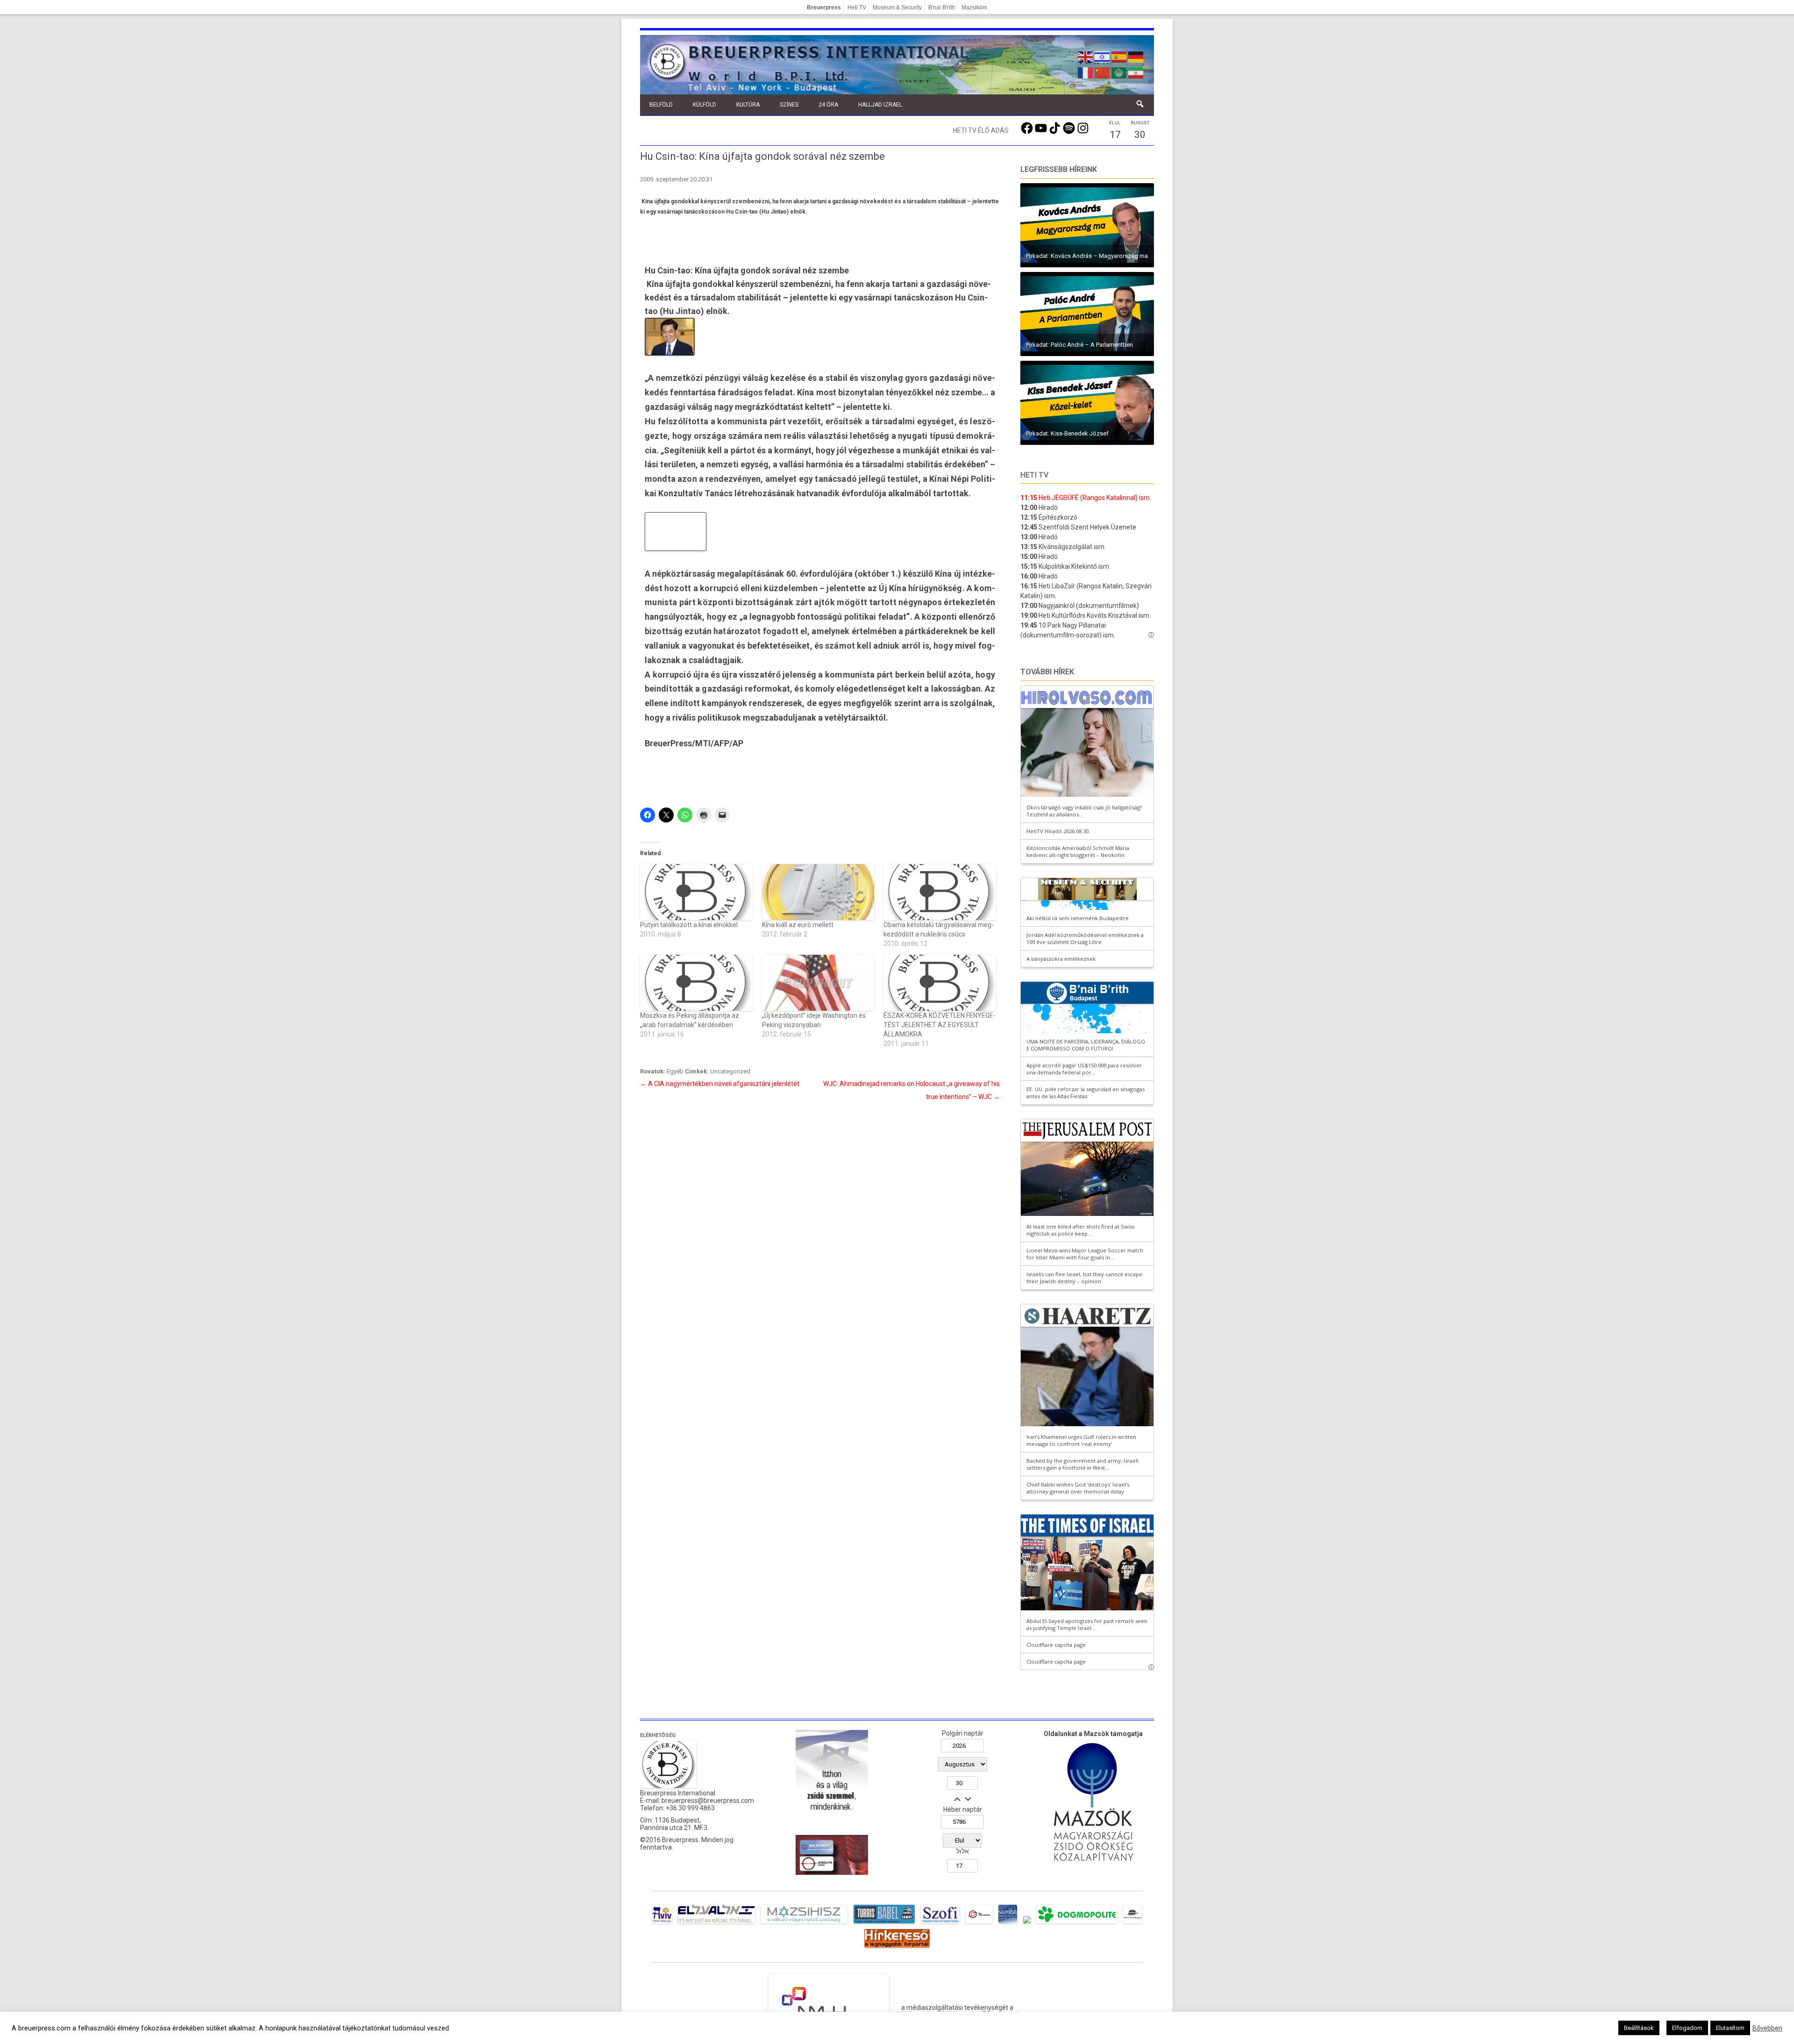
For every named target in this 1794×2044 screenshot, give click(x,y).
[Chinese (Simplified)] (1103, 72)
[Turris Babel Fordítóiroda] (884, 1923)
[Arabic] (1119, 72)
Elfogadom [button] (1687, 2028)
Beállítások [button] (1639, 2028)
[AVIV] (662, 1923)
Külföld (705, 105)
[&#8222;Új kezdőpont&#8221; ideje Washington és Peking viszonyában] (818, 983)
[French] (1086, 72)
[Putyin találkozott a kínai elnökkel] (696, 892)
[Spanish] (1119, 56)
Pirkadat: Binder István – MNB (1066, 256)
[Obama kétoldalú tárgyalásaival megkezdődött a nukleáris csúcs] (940, 892)
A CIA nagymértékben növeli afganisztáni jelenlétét (720, 1084)
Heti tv (1034, 475)
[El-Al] (716, 1923)
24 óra (828, 105)
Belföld (661, 105)
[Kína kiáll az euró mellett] (818, 892)
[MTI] (979, 1923)
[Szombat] (1008, 1923)
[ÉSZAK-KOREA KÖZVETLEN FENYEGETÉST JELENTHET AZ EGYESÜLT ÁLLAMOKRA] (940, 983)
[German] (1136, 56)
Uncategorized (730, 1071)
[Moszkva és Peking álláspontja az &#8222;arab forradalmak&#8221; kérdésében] (696, 983)
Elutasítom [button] (1730, 2028)
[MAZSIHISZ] (804, 1923)
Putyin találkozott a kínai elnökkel (689, 925)
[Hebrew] (1103, 56)
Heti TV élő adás (981, 130)
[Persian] (1136, 72)
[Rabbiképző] (1027, 1923)
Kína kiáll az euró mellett (798, 925)
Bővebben (1767, 2028)
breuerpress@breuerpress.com (708, 1801)
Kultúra (748, 105)
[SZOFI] (940, 1923)
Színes (789, 105)
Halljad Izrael (880, 105)
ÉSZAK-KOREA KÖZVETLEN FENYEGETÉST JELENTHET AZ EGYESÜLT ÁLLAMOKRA (940, 1025)
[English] (1086, 56)
